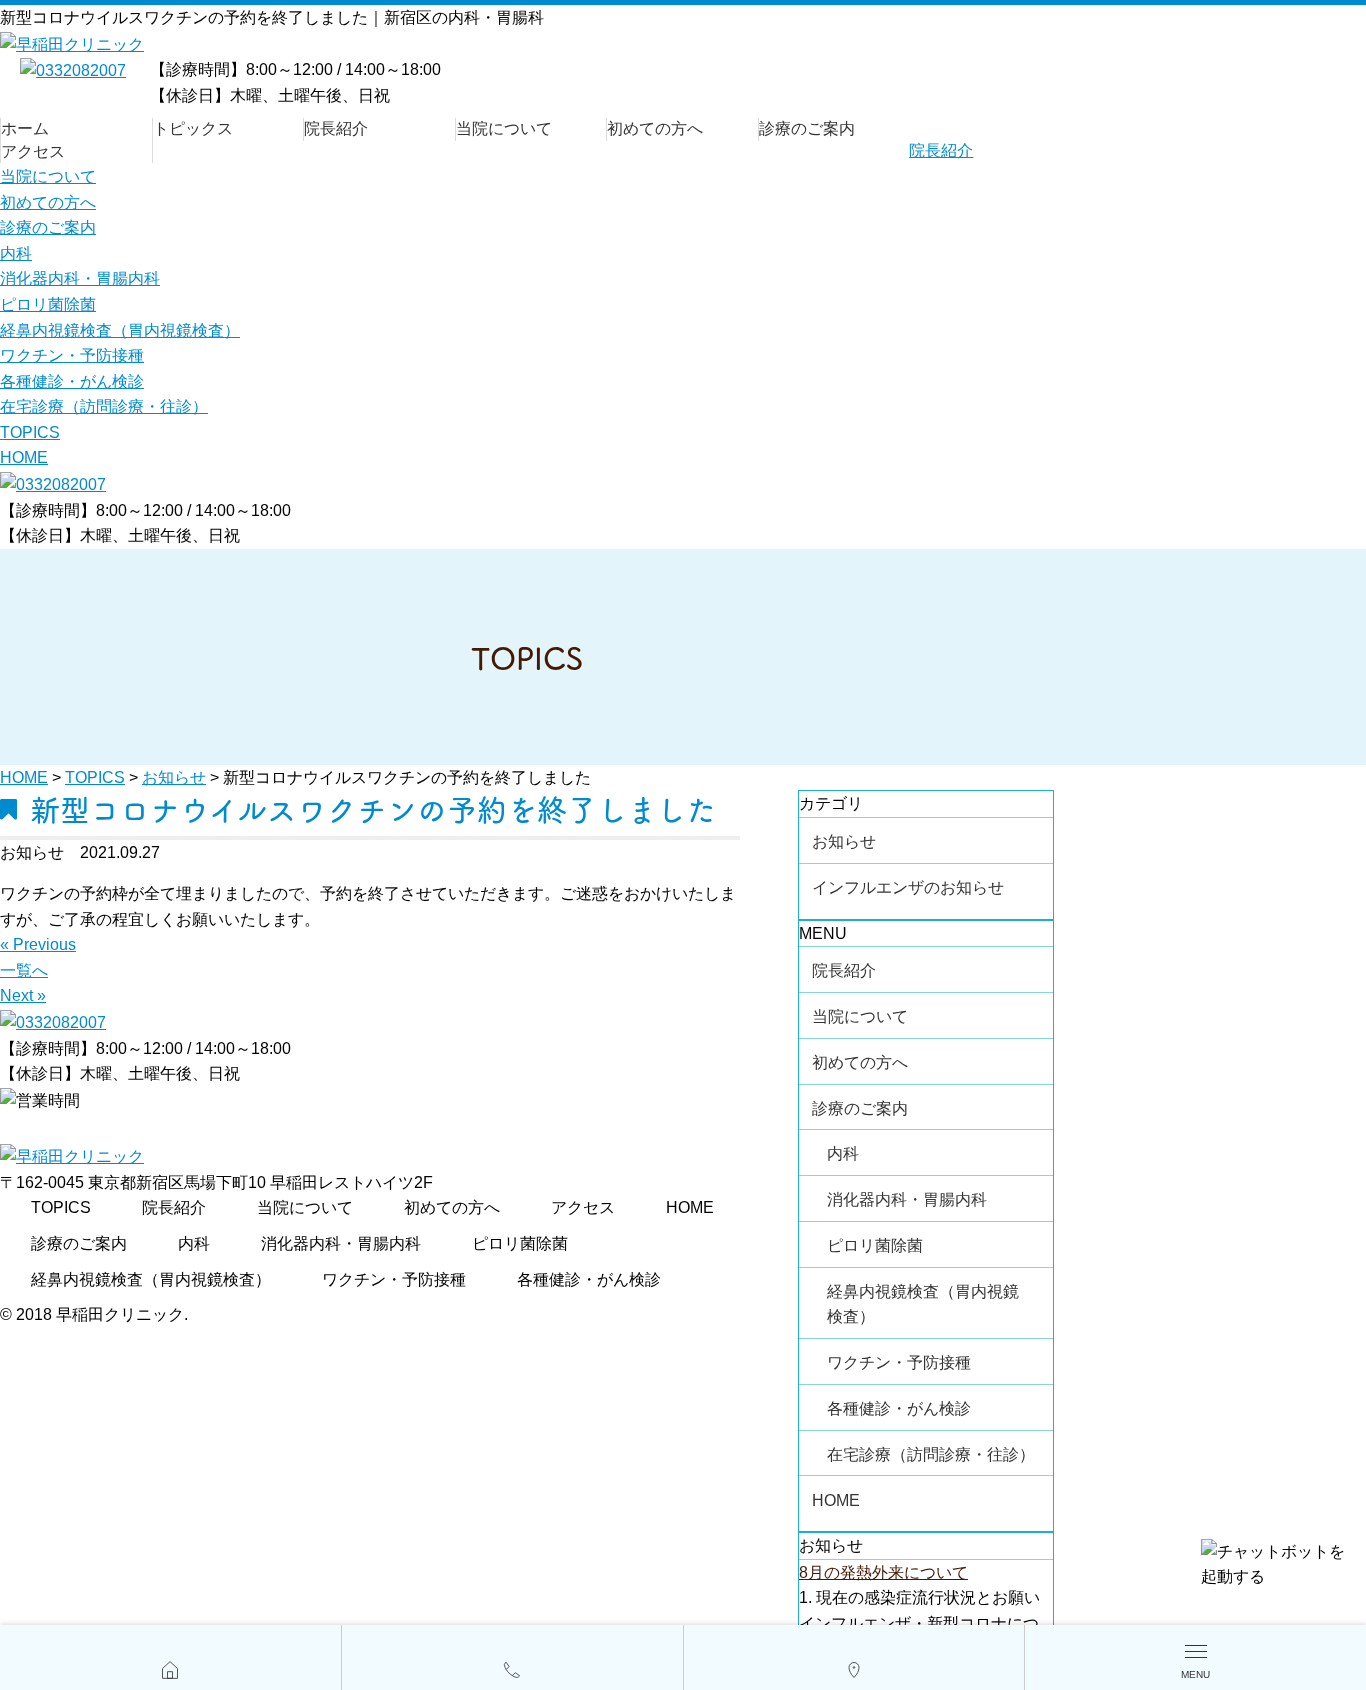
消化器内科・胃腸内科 (80, 278)
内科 (16, 253)
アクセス (33, 151)
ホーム (25, 128)
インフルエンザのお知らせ (908, 887)
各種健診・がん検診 (72, 381)
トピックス (193, 128)
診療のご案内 (807, 128)
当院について (504, 128)
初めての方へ (655, 128)
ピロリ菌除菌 (48, 304)
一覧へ (24, 970)
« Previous (38, 944)
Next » (23, 995)
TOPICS (30, 432)
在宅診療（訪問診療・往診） (104, 406)
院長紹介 (336, 128)
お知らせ (844, 841)
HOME (24, 457)
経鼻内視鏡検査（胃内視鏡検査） (120, 330)
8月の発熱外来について (883, 1572)
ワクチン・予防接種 (72, 355)
